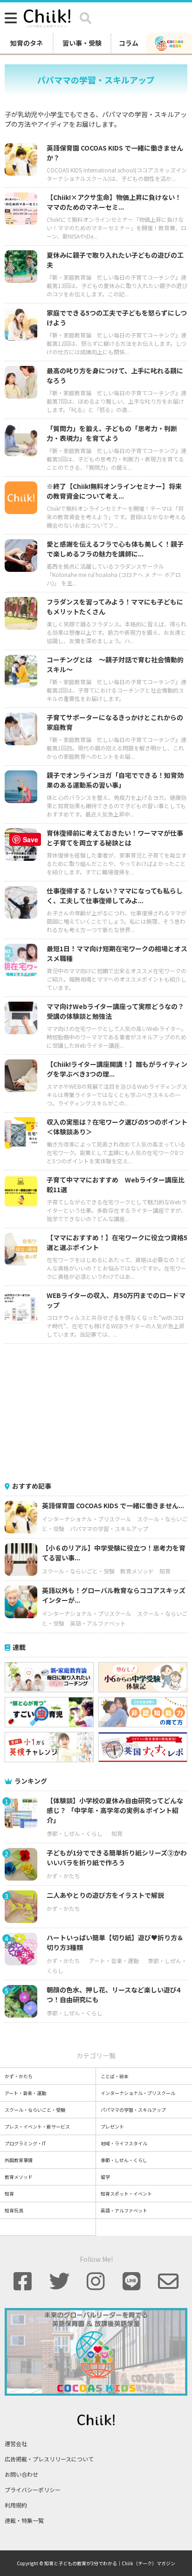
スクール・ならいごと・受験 (78, 1571)
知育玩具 (14, 2210)
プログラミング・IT (25, 2143)
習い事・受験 (82, 43)
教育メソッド (137, 1571)
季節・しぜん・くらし (75, 1833)
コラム (129, 43)
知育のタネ (27, 43)
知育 (165, 1571)
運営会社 (16, 2443)
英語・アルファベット (98, 1623)
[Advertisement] (96, 1411)
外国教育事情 (19, 2160)
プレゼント (112, 2126)
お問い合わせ (21, 2474)
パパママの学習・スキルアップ (109, 1528)
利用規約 (16, 2505)
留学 (105, 2177)
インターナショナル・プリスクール (87, 1519)
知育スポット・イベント (126, 2194)
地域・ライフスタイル (124, 2143)
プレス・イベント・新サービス (37, 2126)
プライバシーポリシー (33, 2490)
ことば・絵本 (115, 2076)
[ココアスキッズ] (169, 43)
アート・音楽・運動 (114, 1961)
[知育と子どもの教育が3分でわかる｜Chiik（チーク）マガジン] (47, 17)
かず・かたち (63, 1876)
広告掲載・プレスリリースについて (49, 2459)
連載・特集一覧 (24, 2520)
